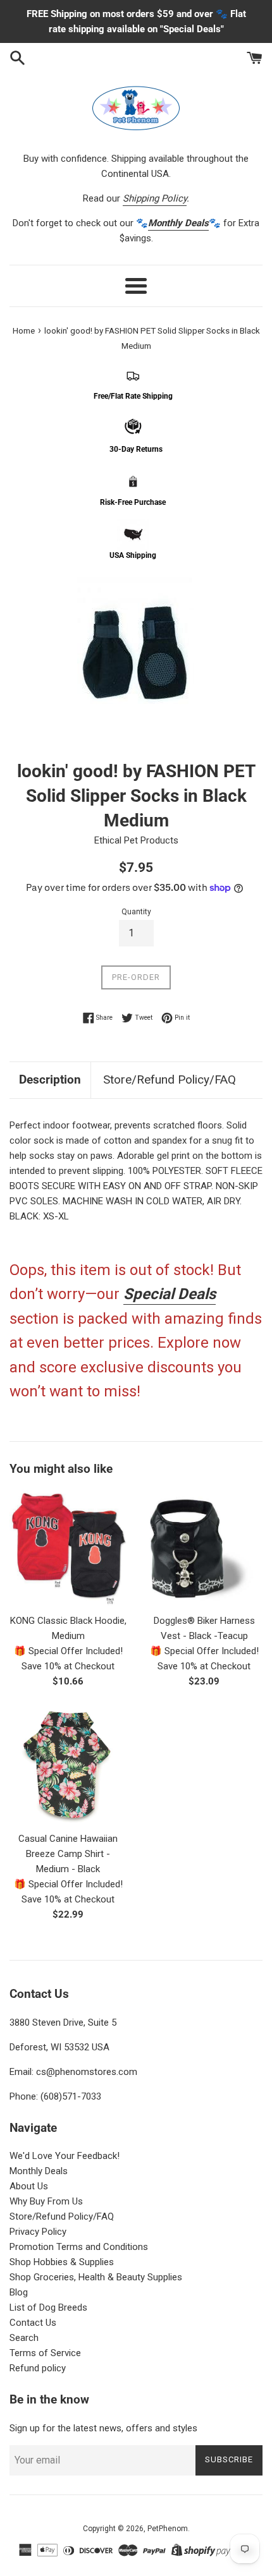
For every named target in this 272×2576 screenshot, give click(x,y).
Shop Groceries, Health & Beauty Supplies (96, 2277)
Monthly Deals (39, 2171)
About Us (29, 2186)
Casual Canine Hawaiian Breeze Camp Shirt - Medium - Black (68, 1854)
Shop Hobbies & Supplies (62, 2262)
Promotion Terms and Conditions (79, 2247)
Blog (19, 2292)
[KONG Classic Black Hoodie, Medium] (68, 1548)
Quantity (136, 912)
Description (50, 1079)
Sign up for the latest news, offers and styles (103, 2428)
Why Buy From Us (46, 2201)
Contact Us (33, 2323)
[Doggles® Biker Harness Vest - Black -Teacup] (204, 1548)
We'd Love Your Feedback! (65, 2156)
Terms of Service (45, 2353)
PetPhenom (168, 2529)
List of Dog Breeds (48, 2307)
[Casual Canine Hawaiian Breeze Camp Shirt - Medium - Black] (68, 1766)
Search (24, 2338)
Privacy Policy (38, 2232)
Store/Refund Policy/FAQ (170, 1079)
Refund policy (38, 2368)
